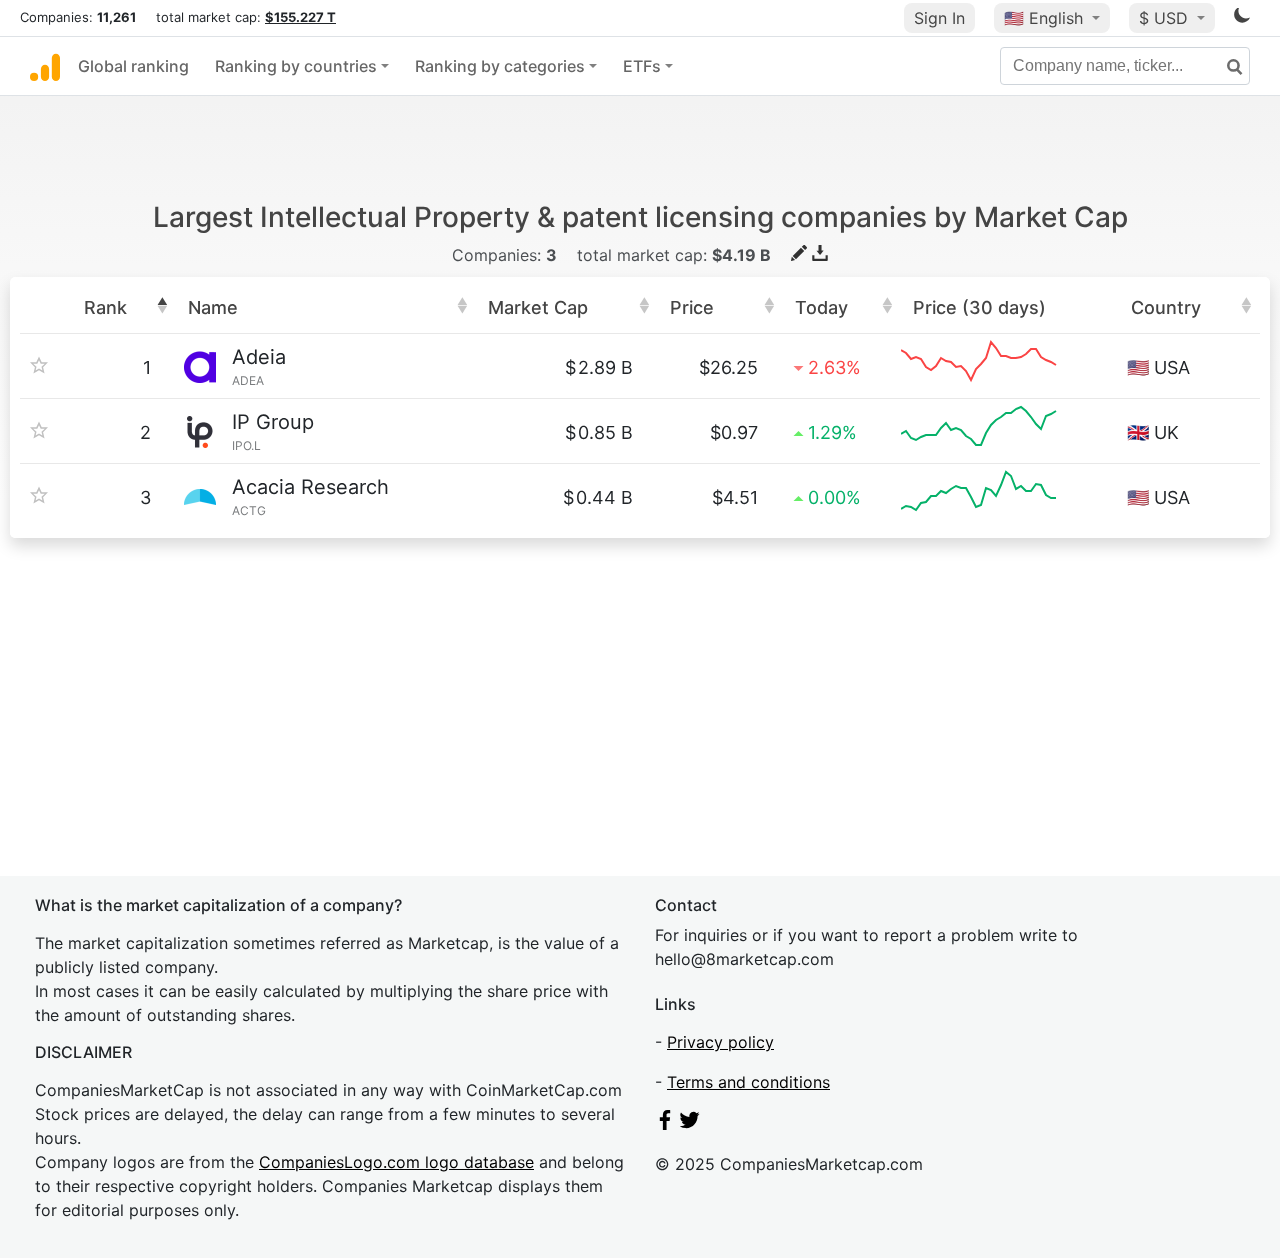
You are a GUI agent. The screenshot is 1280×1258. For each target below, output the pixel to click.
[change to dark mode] (1242, 19)
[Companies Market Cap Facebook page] (665, 1124)
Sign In (939, 18)
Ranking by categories (500, 66)
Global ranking (133, 66)
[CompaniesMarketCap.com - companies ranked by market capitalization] (45, 66)
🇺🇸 (1043, 18)
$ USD (1166, 18)
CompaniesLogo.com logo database (396, 1162)
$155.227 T (300, 17)
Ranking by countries (296, 66)
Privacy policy (720, 1042)
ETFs (642, 66)
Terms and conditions (748, 1082)
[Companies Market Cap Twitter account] (690, 1124)
